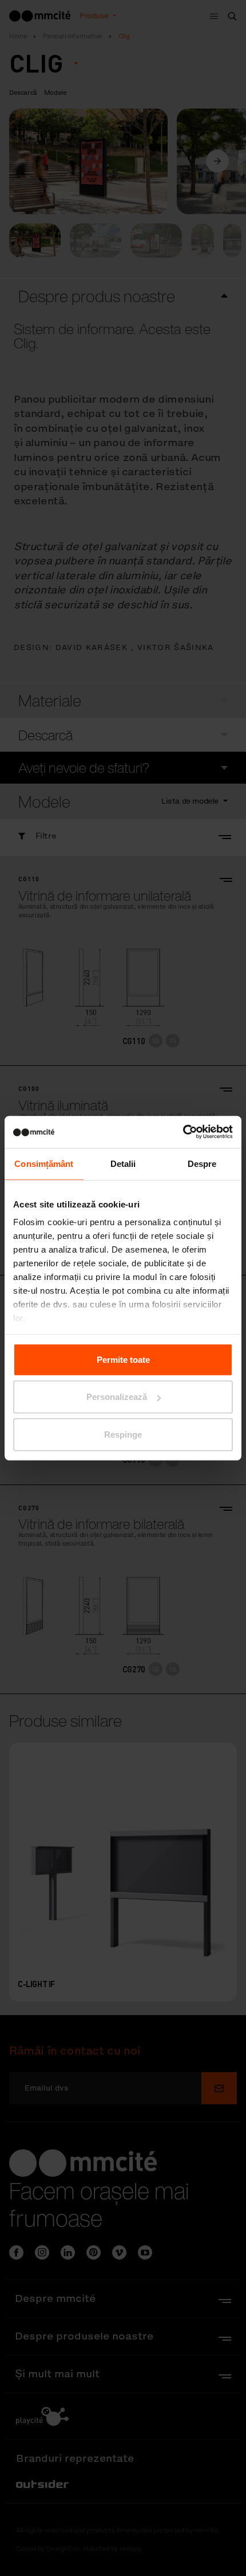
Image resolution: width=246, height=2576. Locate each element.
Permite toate (123, 1359)
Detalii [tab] (123, 1163)
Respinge (123, 1434)
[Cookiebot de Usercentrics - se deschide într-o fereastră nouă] (183, 1132)
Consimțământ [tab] (44, 1163)
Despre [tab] (202, 1163)
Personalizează (117, 1397)
